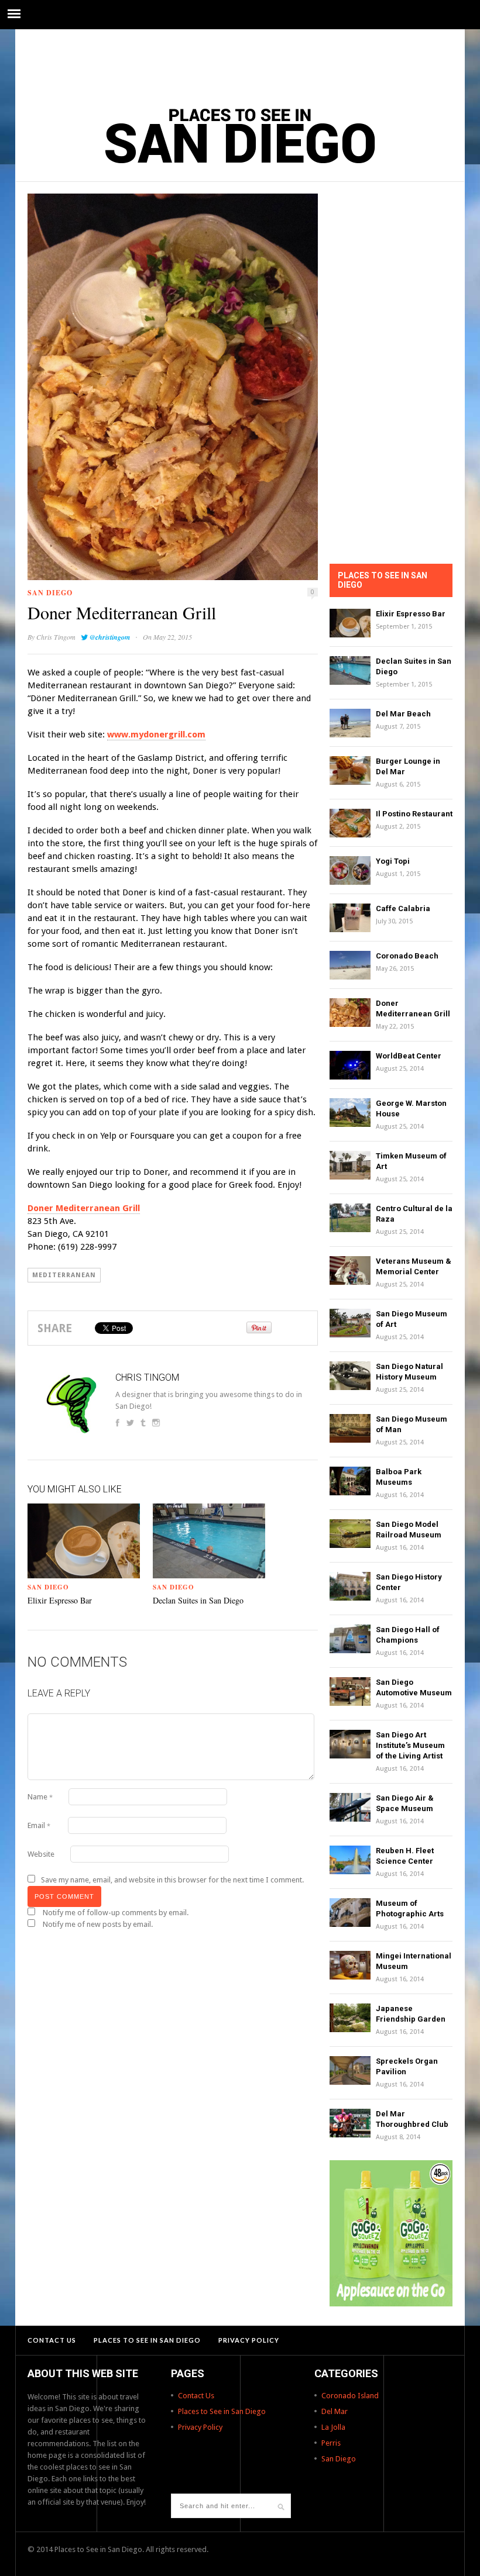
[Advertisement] (240, 61)
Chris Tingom (56, 637)
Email (39, 1825)
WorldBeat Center (409, 1056)
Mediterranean (64, 1275)
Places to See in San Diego (147, 2340)
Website (41, 1854)
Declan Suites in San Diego (198, 1600)
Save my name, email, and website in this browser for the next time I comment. (172, 1880)
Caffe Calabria (403, 908)
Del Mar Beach (403, 714)
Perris (331, 2443)
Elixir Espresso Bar (60, 1600)
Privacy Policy (249, 2340)
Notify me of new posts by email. (98, 1924)
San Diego (50, 593)
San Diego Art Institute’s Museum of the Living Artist (410, 1745)
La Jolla (333, 2427)
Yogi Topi (393, 861)
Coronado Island (350, 2396)
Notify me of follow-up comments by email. (116, 1913)
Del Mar (335, 2411)
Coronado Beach (407, 956)
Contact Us (52, 2340)
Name (40, 1797)
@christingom (110, 637)
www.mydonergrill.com (156, 734)
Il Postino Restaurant (414, 814)
